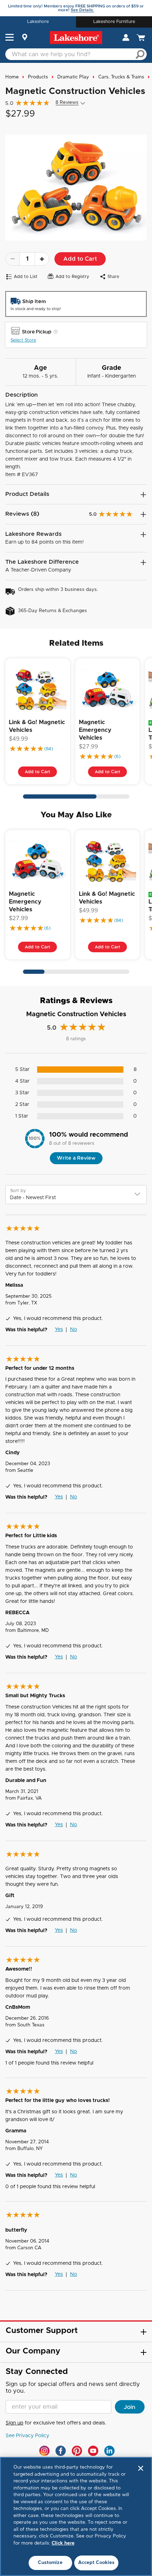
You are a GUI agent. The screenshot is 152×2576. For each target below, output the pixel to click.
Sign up (14, 2423)
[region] (76, 2516)
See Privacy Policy (27, 2436)
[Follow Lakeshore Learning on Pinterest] (77, 2451)
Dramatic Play (73, 77)
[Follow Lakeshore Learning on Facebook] (61, 2451)
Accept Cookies (97, 2563)
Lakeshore (38, 22)
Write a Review (76, 1158)
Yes (59, 1330)
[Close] (141, 2468)
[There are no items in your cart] (142, 38)
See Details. (82, 10)
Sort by (18, 1191)
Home (12, 77)
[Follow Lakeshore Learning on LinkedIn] (109, 2451)
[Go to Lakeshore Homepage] (76, 38)
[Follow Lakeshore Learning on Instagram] (44, 2451)
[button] (10, 38)
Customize (50, 2563)
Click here (63, 2543)
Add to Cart (80, 259)
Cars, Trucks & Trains (121, 77)
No (74, 1330)
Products (38, 77)
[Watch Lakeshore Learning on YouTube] (93, 2451)
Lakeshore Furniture (114, 22)
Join (130, 2407)
